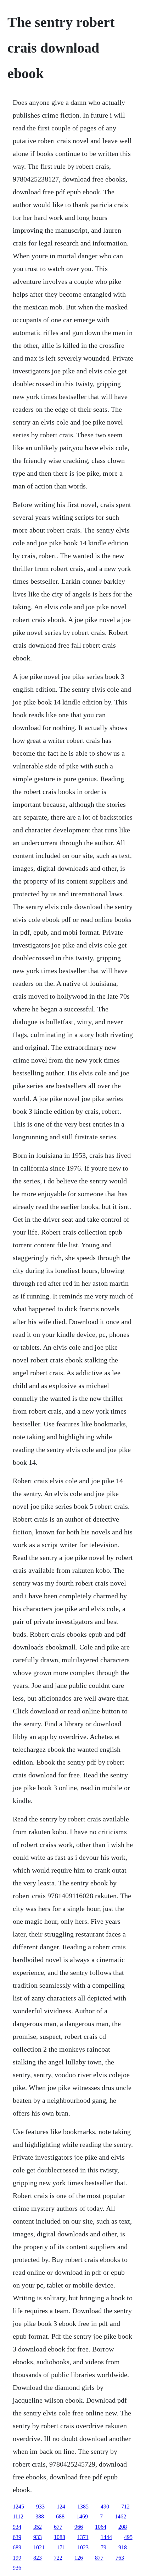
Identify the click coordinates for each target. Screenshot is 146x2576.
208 (123, 2527)
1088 (60, 2537)
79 (103, 2547)
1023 (83, 2547)
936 (17, 2568)
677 (58, 2527)
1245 (18, 2507)
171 (61, 2547)
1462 (120, 2516)
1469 (82, 2516)
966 (79, 2527)
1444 (106, 2537)
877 (99, 2558)
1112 (18, 2516)
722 (58, 2558)
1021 (39, 2547)
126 (79, 2558)
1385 (83, 2507)
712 (125, 2507)
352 (38, 2527)
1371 (83, 2537)
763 (120, 2558)
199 (17, 2558)
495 (128, 2537)
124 (61, 2507)
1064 (101, 2527)
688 (60, 2516)
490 (105, 2507)
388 (40, 2516)
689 (17, 2547)
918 (123, 2547)
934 (17, 2527)
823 (38, 2558)
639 (17, 2537)
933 (40, 2507)
